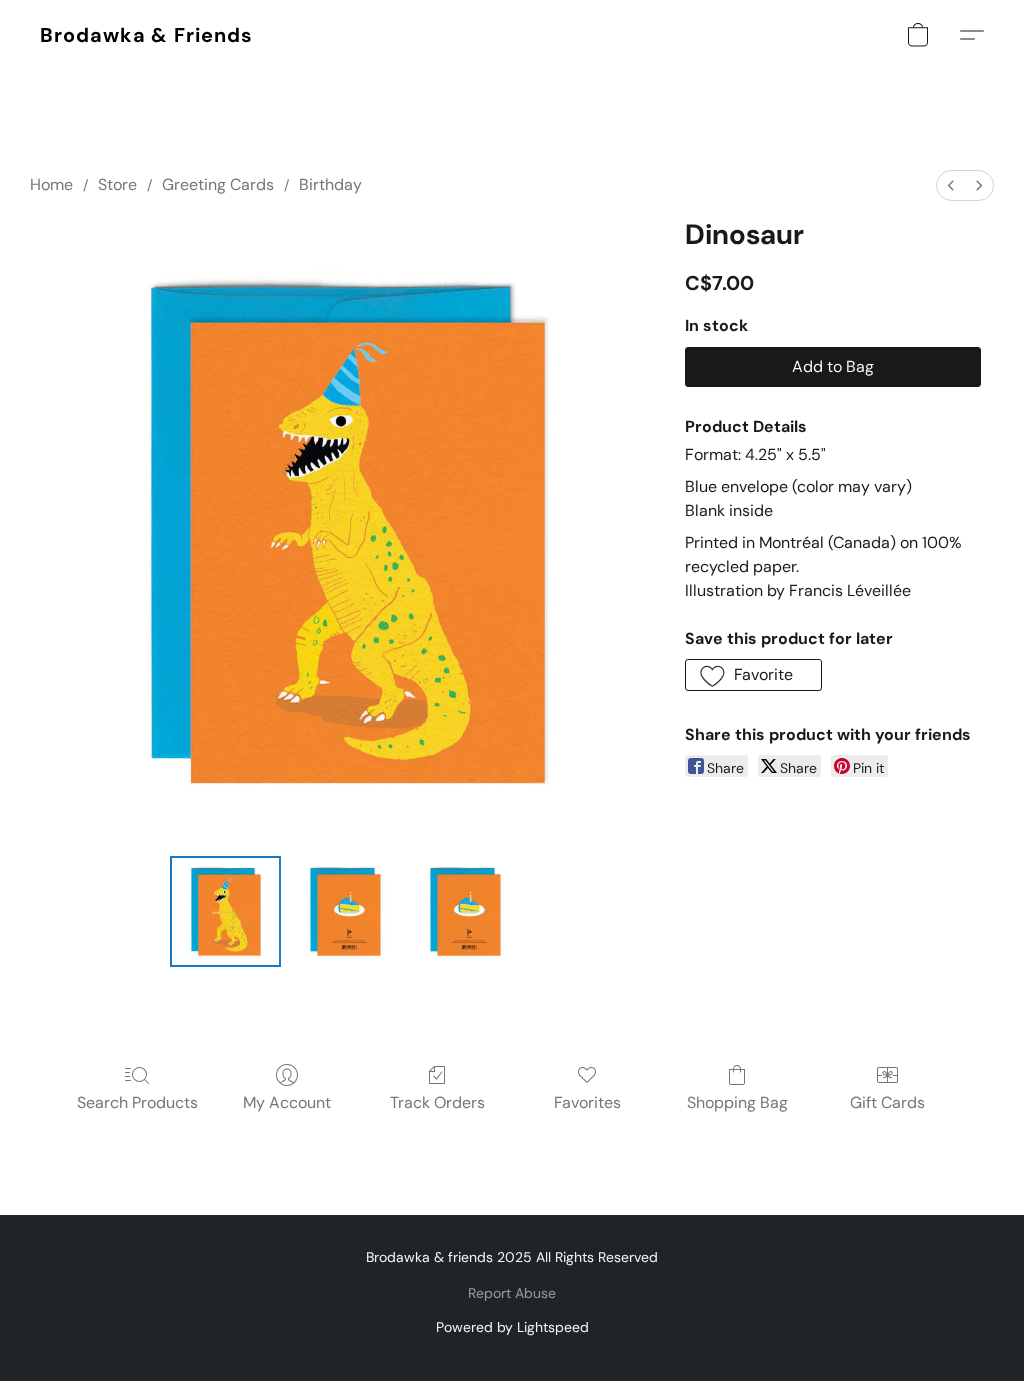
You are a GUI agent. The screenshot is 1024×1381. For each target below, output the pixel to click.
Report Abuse (512, 1293)
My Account (287, 1102)
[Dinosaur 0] (226, 912)
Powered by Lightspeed (512, 1327)
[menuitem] (951, 185)
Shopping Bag (737, 1102)
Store (117, 184)
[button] (146, 35)
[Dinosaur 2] (465, 912)
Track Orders (437, 1102)
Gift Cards (887, 1102)
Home (51, 184)
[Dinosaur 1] (345, 912)
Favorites (587, 1102)
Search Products (137, 1102)
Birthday (330, 184)
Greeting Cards (218, 184)
